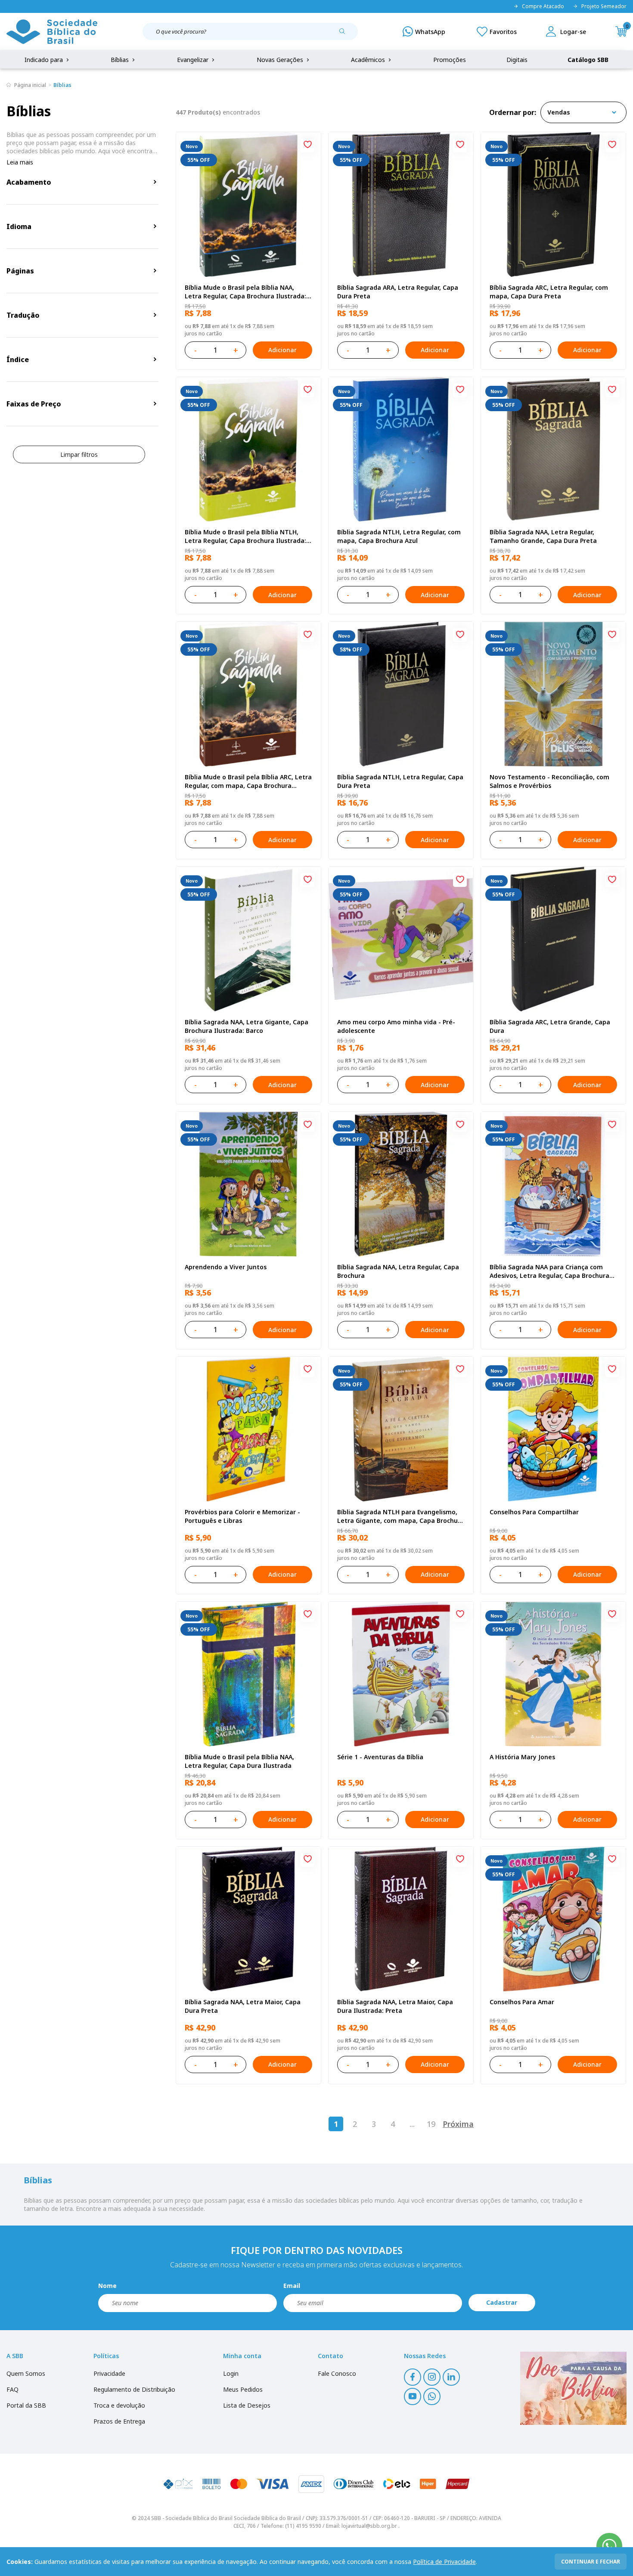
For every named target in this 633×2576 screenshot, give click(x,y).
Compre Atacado (543, 6)
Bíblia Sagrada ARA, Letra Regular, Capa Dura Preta (398, 292)
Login (231, 2373)
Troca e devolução (119, 2405)
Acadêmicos (369, 60)
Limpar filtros (79, 454)
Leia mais (20, 162)
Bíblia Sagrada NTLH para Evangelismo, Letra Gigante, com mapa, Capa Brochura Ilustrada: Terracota (401, 1516)
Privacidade (109, 2373)
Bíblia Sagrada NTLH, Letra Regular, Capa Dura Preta (400, 781)
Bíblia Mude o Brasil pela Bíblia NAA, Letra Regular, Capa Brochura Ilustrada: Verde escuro (245, 292)
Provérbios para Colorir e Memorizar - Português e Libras (242, 1516)
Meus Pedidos (243, 2389)
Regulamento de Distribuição (134, 2389)
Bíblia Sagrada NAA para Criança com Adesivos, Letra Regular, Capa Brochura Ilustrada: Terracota (549, 1271)
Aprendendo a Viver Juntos (226, 1267)
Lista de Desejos (247, 2405)
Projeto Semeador (604, 6)
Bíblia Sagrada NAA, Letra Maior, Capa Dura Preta (243, 2006)
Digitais (517, 60)
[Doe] (573, 2388)
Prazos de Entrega (119, 2421)
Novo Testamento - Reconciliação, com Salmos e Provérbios (549, 781)
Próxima (458, 2124)
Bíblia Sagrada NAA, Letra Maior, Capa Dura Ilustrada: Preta (395, 2006)
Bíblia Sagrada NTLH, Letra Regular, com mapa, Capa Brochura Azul (399, 536)
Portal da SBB (26, 2405)
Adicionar (282, 350)
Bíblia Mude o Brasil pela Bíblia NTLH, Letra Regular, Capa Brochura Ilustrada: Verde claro (245, 536)
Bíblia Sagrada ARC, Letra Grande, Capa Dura (550, 1026)
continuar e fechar (591, 2562)
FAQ (12, 2389)
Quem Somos (26, 2373)
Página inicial (30, 85)
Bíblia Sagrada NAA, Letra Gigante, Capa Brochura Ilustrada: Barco (247, 1026)
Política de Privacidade (444, 2562)
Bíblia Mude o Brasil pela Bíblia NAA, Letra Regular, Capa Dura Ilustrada (239, 1761)
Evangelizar (194, 60)
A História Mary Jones (522, 1757)
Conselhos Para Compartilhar (534, 1512)
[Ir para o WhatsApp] (609, 2546)
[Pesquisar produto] (345, 34)
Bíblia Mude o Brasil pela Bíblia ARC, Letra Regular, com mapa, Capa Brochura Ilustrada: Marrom (248, 781)
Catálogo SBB (588, 60)
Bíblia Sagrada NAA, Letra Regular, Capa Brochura (398, 1271)
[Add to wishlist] (307, 146)
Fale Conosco (337, 2373)
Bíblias (121, 60)
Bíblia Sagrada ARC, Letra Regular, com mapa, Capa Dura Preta (549, 292)
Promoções (450, 60)
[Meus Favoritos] (497, 31)
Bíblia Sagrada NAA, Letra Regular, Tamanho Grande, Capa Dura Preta (543, 536)
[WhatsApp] (424, 31)
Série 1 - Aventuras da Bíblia (380, 1757)
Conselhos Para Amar (522, 2002)
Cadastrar (502, 2302)
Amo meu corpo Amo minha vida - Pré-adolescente (396, 1026)
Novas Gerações (281, 60)
